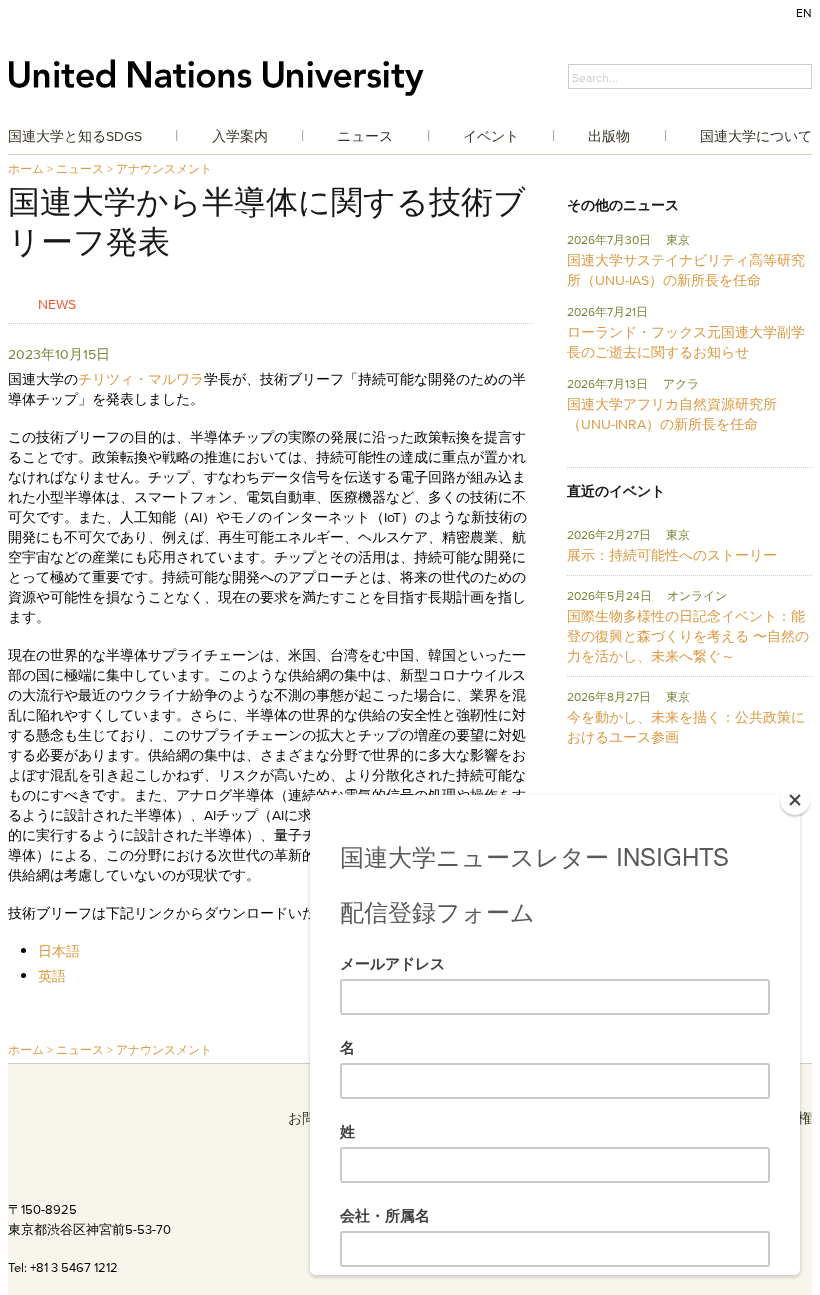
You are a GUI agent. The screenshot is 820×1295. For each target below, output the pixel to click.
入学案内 (240, 136)
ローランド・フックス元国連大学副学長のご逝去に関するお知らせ (686, 342)
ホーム (26, 168)
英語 (52, 976)
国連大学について (756, 136)
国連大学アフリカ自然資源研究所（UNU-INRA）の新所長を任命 (672, 414)
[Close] (795, 800)
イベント (491, 136)
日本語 (59, 951)
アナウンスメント (164, 168)
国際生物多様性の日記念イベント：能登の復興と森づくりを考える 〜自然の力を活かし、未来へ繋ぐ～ (688, 636)
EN (804, 12)
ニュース (365, 136)
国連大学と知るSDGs (75, 136)
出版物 (609, 136)
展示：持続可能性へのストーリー (672, 555)
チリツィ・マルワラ (141, 379)
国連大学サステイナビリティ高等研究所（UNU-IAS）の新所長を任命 (686, 270)
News (57, 303)
